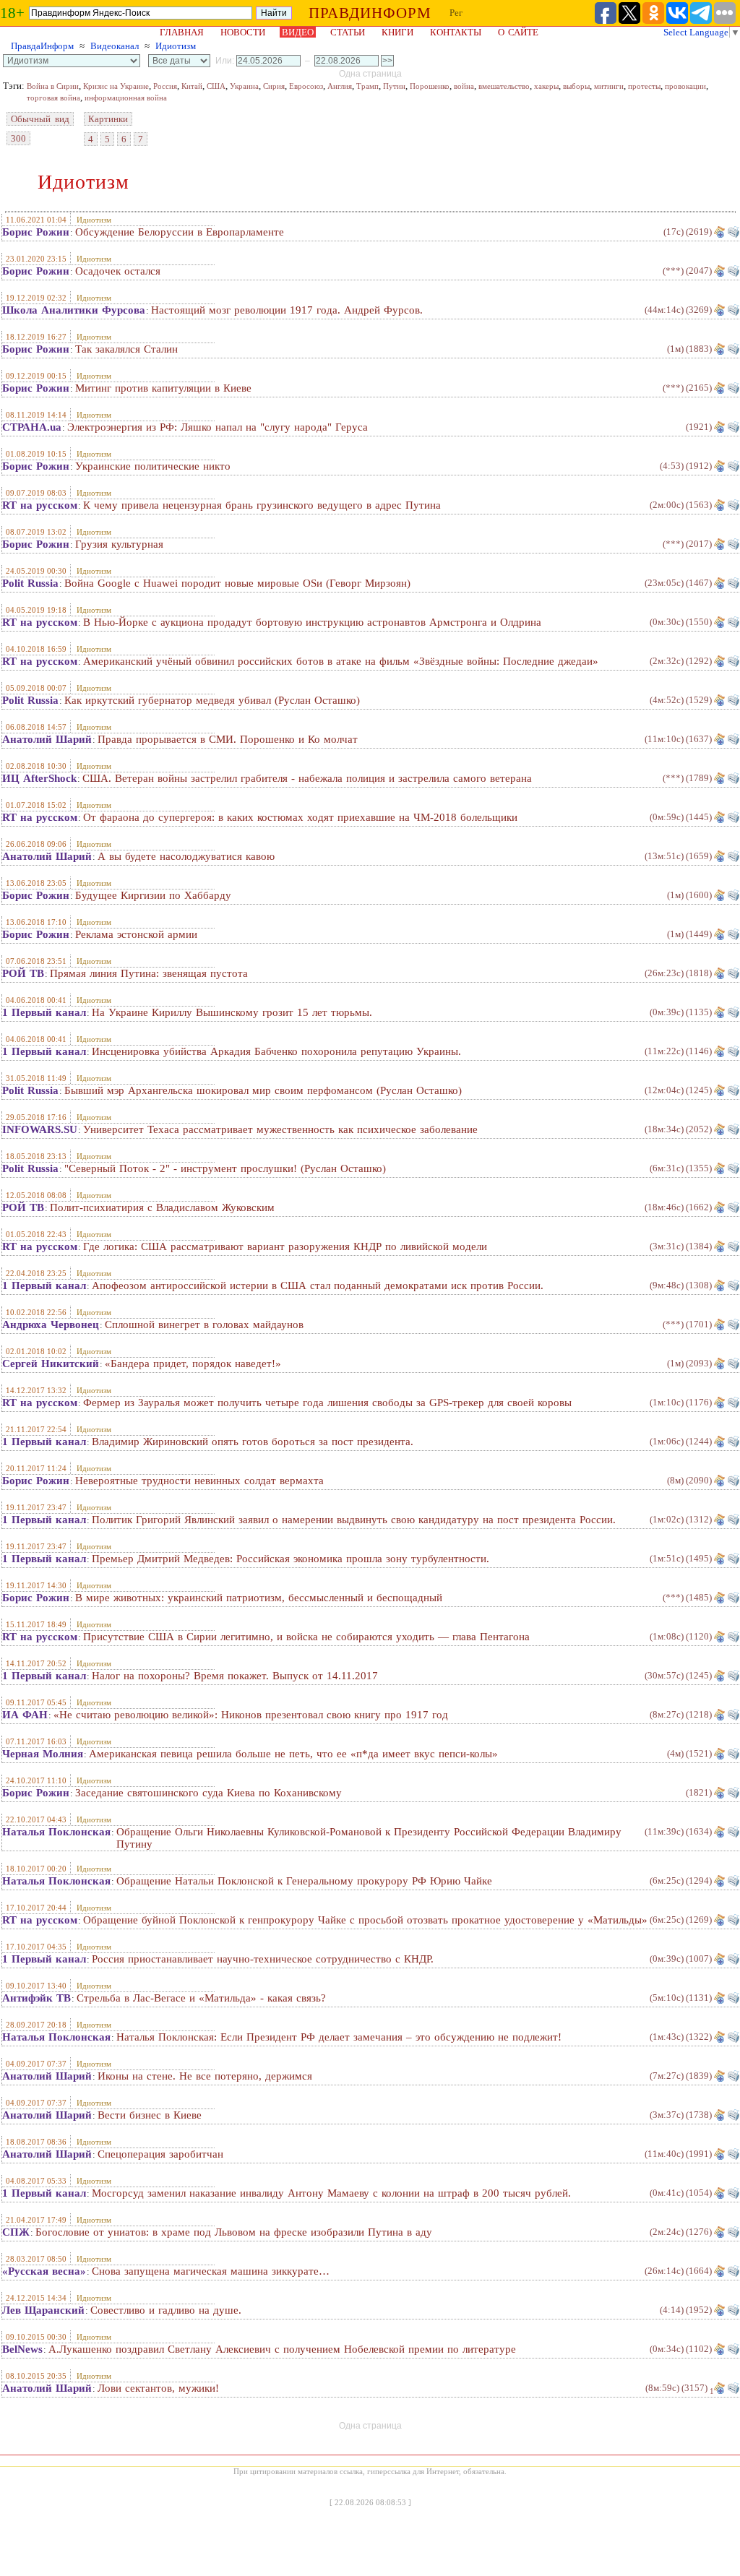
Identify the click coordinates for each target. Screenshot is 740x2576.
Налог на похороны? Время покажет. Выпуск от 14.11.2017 (235, 1676)
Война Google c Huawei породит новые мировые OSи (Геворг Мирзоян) (237, 583)
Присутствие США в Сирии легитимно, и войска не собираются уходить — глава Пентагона (306, 1637)
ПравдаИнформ (42, 46)
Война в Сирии (53, 86)
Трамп (367, 86)
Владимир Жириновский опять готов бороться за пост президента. (253, 1442)
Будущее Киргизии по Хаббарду (153, 895)
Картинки (108, 119)
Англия (340, 86)
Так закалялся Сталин (126, 349)
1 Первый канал (44, 1012)
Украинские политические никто (153, 466)
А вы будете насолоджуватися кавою (186, 856)
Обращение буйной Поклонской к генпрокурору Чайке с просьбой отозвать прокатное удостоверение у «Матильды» (365, 1920)
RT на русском (40, 505)
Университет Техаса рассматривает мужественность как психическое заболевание (280, 1129)
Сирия (274, 86)
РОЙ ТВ (23, 973)
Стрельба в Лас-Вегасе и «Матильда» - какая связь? (201, 1998)
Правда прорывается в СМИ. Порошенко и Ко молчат (228, 739)
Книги (397, 32)
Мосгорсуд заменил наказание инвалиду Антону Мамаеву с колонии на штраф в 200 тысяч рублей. (331, 2193)
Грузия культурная (119, 544)
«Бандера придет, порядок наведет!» (193, 1364)
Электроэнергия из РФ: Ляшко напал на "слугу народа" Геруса (218, 427)
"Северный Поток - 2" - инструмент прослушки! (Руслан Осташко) (225, 1168)
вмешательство (504, 86)
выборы (576, 86)
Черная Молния (43, 1754)
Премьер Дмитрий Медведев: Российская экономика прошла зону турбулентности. (291, 1559)
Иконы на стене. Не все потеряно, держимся (205, 2076)
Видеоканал (115, 46)
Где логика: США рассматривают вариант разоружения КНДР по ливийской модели (285, 1246)
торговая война (53, 98)
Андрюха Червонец (51, 1324)
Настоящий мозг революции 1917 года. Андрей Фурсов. (287, 310)
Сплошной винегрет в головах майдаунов (204, 1324)
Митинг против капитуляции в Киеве (163, 388)
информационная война (126, 98)
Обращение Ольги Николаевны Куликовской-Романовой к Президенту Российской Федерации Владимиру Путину (369, 1838)
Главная (182, 32)
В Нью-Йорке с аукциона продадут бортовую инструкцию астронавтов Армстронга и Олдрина (312, 622)
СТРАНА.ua (32, 427)
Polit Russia (30, 583)
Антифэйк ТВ (36, 1998)
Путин (394, 86)
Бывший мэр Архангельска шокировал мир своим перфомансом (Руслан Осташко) (263, 1090)
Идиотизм (176, 46)
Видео (298, 32)
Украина (244, 86)
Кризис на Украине (116, 86)
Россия (165, 86)
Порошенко (430, 86)
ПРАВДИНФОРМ (370, 13)
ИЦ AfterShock (39, 778)
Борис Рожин (36, 232)
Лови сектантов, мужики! (158, 2388)
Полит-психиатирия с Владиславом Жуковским (162, 1207)
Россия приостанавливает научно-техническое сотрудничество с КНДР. (263, 1959)
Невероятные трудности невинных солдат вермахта (199, 1481)
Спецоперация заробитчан (160, 2154)
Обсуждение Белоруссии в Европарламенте (180, 232)
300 (18, 138)
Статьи (348, 32)
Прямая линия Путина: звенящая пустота (149, 973)
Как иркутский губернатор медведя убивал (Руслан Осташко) (212, 700)
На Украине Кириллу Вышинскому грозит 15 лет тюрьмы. (232, 1012)
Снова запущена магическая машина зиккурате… (211, 2271)
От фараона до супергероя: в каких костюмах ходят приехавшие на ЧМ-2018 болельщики (300, 817)
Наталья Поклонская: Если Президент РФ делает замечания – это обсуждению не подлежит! (339, 2037)
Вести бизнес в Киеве (150, 2115)
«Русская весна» (44, 2271)
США (216, 86)
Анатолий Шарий (47, 739)
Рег (456, 13)
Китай (192, 86)
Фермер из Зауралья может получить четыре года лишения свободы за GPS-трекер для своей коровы (327, 1403)
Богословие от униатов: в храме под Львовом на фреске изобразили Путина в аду (234, 2232)
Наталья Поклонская (56, 1832)
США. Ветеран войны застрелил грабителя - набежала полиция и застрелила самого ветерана (307, 778)
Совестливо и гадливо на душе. (166, 2310)
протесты (644, 86)
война (464, 86)
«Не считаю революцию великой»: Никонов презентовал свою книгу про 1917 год (251, 1715)
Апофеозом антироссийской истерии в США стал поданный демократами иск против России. (318, 1285)
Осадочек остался (118, 271)
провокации (685, 86)
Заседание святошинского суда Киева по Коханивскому (208, 1793)
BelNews (22, 2349)
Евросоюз (306, 86)
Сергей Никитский (51, 1364)
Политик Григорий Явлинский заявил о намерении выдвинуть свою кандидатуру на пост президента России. (354, 1520)
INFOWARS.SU (40, 1129)
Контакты (456, 32)
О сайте (518, 32)
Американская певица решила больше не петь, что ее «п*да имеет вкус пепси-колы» (293, 1754)
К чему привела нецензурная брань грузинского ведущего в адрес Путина (262, 505)
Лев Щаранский (43, 2310)
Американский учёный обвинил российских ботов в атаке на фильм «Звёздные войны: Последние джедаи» (341, 661)
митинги (609, 86)
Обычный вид (40, 119)
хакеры (546, 86)
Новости (243, 32)
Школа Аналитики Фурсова (74, 310)
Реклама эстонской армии (136, 934)
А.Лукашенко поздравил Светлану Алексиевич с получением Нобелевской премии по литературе (282, 2349)
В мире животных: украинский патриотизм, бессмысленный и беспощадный (259, 1598)
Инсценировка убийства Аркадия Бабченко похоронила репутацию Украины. (276, 1051)
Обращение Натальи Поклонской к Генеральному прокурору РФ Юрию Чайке (304, 1881)
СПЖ (16, 2232)
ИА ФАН (25, 1715)
